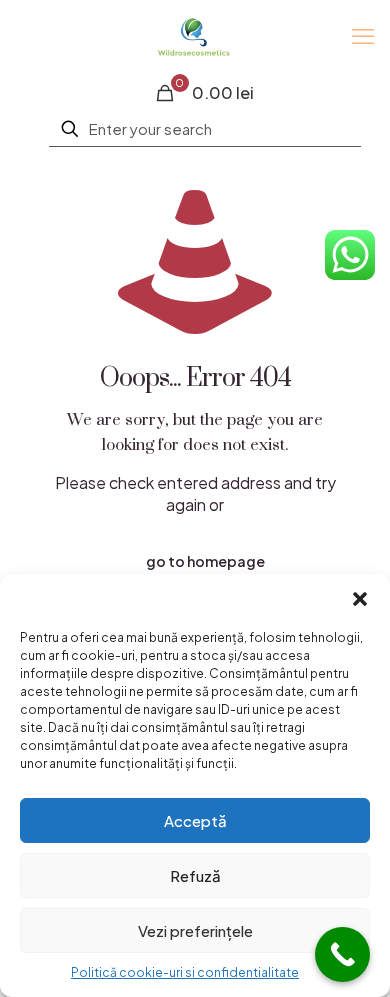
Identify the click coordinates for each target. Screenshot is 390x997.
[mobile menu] (363, 35)
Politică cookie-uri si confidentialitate (185, 972)
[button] (360, 599)
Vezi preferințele (195, 930)
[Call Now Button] (342, 954)
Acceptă (195, 820)
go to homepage (205, 561)
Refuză (195, 875)
